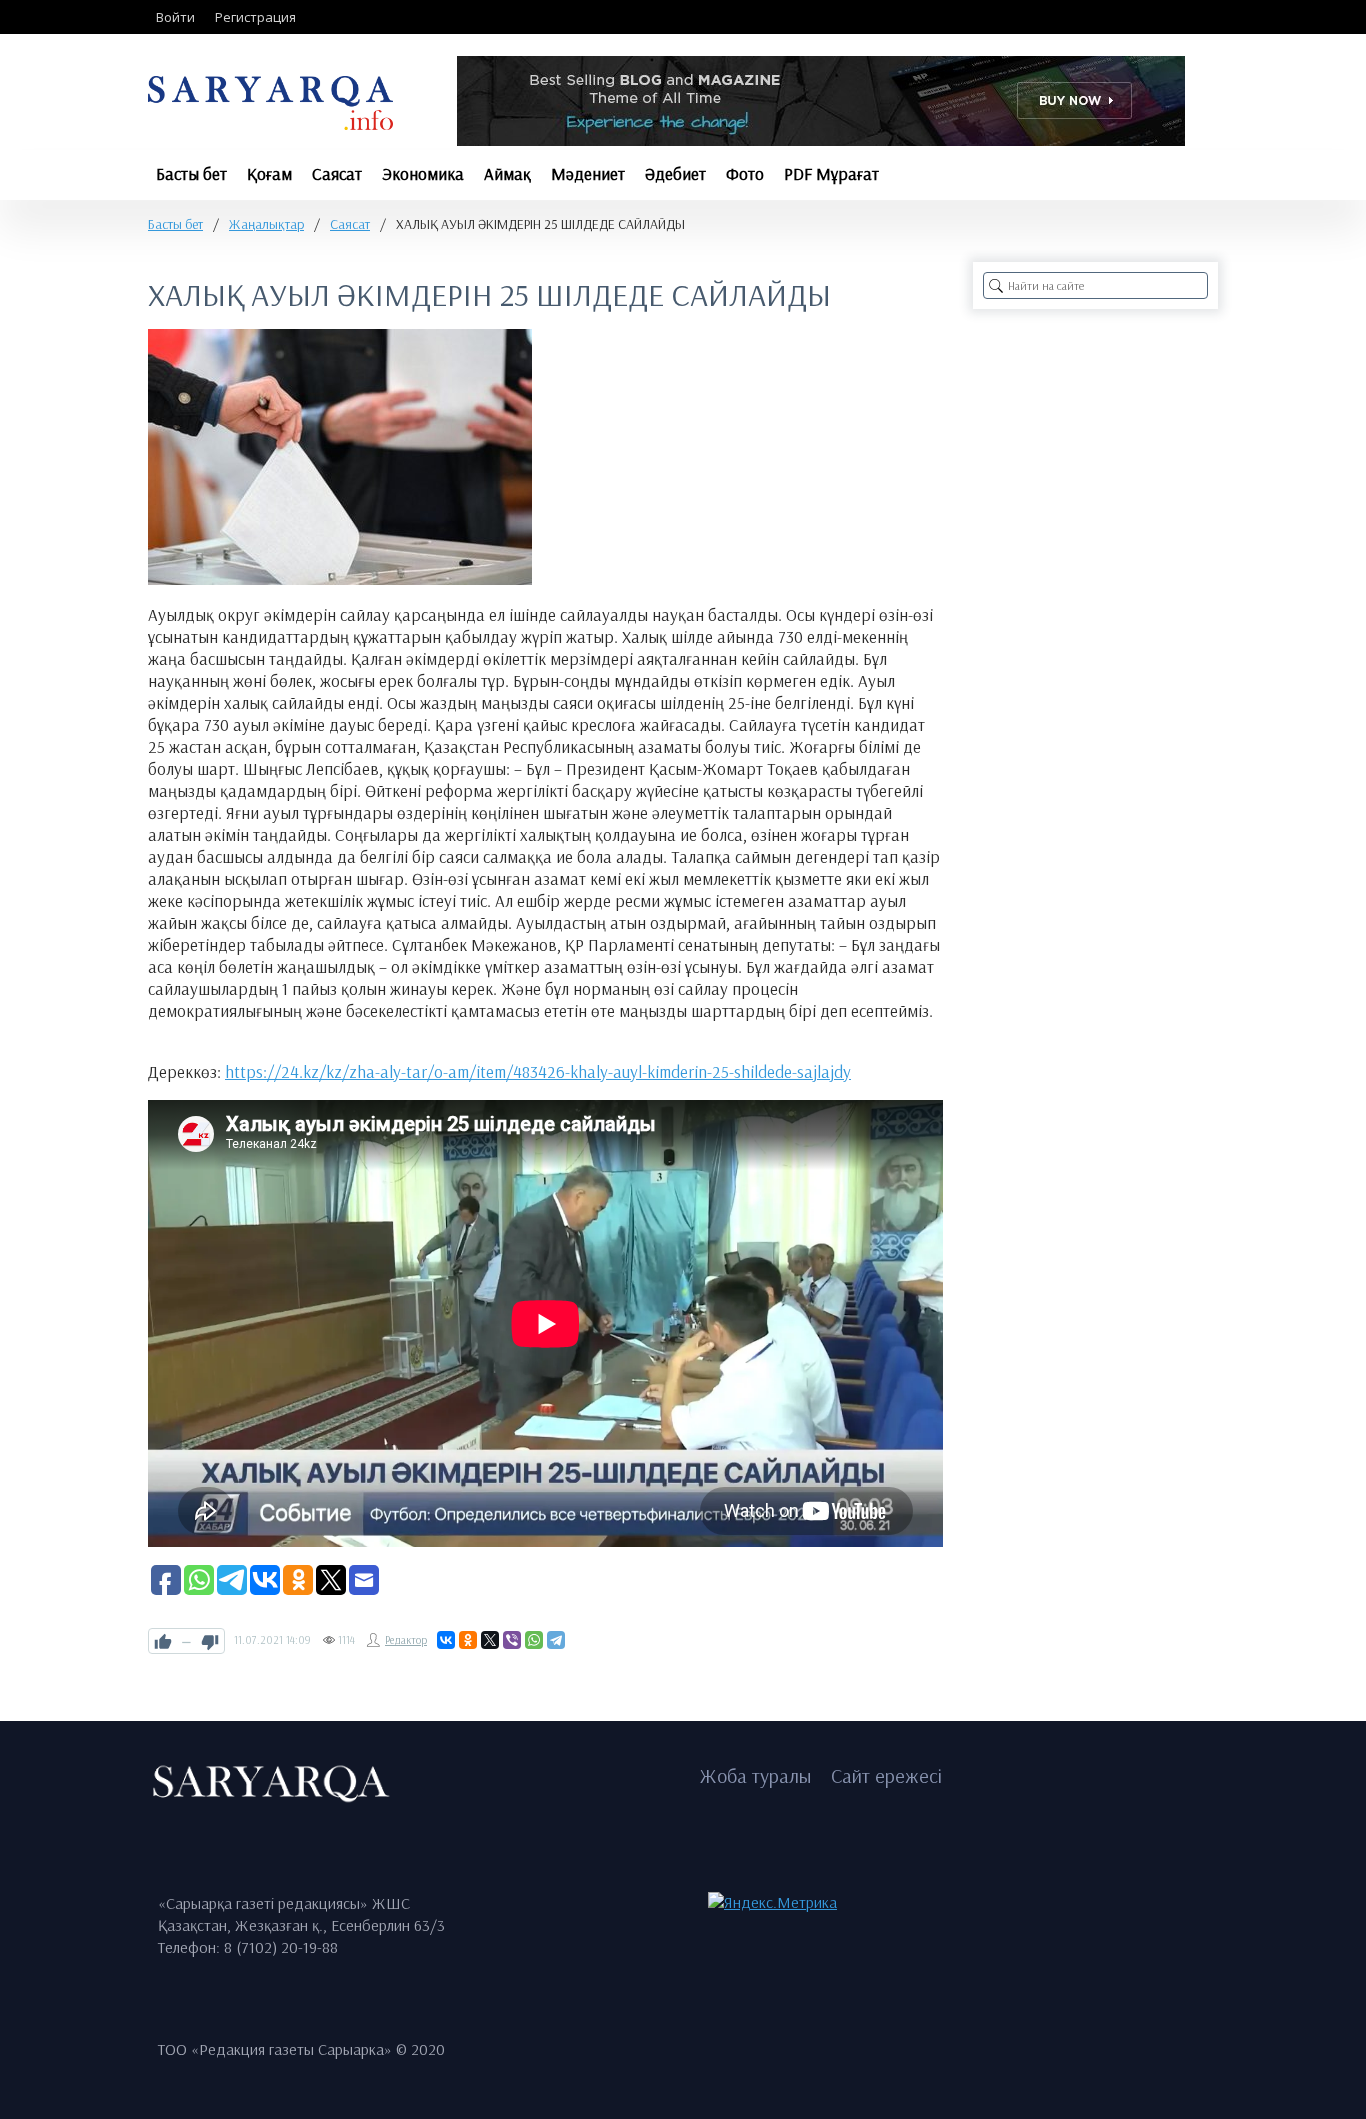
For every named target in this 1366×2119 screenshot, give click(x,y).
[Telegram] (556, 1640)
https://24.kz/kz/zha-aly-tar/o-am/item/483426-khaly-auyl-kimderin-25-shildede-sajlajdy (538, 1071)
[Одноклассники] (468, 1640)
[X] (490, 1640)
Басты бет (175, 224)
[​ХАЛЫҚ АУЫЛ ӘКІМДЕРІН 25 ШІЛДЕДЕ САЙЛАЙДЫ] (340, 457)
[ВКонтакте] (446, 1640)
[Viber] (512, 1640)
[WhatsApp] (534, 1640)
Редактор (406, 1640)
